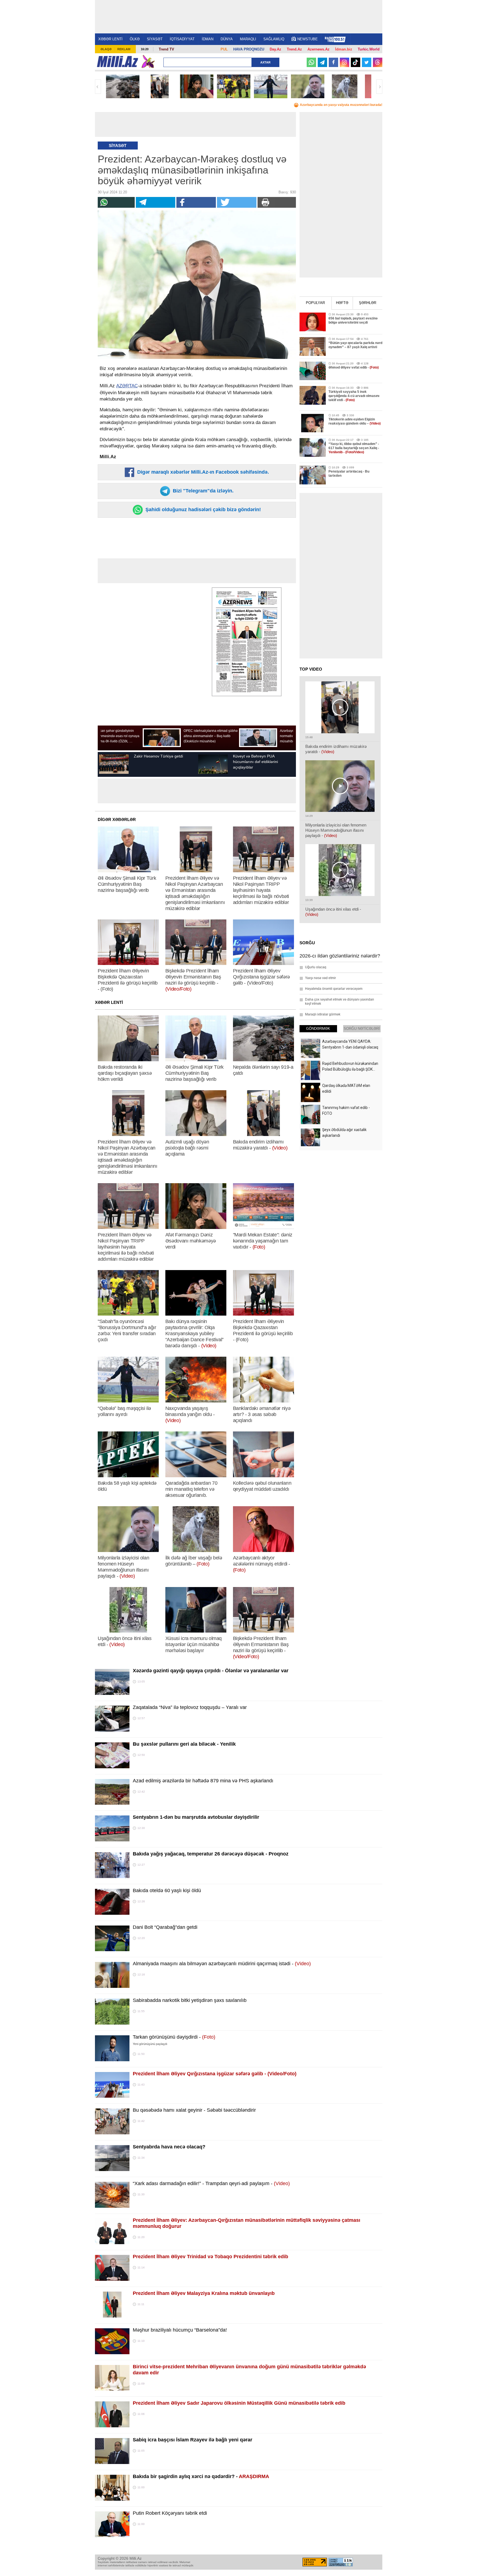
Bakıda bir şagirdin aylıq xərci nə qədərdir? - (201, 2476)
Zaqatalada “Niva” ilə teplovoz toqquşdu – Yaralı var (190, 1707)
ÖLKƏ (135, 39)
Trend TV (166, 49)
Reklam (124, 49)
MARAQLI (248, 39)
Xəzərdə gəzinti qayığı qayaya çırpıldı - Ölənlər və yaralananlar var (211, 1671)
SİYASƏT (155, 39)
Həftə (342, 303)
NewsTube (308, 39)
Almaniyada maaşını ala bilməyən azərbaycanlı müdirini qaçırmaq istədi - (222, 1964)
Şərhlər (368, 303)
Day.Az (275, 49)
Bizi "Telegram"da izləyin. (202, 491)
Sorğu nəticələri (362, 1029)
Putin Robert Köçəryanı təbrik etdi (170, 2513)
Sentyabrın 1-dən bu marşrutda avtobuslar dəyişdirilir (196, 1817)
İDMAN (208, 39)
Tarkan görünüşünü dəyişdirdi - (174, 2037)
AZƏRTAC (127, 386)
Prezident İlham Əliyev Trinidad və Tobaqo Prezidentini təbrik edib (210, 2257)
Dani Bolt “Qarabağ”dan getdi (165, 1927)
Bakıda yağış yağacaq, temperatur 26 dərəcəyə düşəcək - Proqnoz (211, 1854)
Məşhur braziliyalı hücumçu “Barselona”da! (180, 2330)
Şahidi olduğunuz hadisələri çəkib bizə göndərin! (202, 510)
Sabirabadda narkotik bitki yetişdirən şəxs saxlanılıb (190, 2000)
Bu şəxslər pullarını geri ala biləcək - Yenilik (184, 1744)
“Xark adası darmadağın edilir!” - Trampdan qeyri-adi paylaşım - (211, 2183)
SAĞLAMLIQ (274, 39)
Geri (98, 87)
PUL (224, 49)
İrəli (379, 87)
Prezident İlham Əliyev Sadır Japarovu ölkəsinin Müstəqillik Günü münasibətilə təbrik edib (239, 2403)
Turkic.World (369, 49)
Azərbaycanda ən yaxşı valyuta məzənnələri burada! (341, 105)
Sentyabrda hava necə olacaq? (169, 2147)
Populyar (315, 303)
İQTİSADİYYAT (182, 39)
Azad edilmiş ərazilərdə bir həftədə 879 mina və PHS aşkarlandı (203, 1781)
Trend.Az (294, 49)
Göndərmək (318, 1029)
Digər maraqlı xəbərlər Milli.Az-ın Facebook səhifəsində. (202, 472)
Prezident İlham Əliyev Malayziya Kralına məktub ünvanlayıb (204, 2293)
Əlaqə (106, 49)
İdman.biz (344, 49)
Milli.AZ (117, 62)
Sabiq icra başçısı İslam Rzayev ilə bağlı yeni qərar (193, 2440)
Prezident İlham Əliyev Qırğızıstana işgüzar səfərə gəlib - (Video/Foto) (215, 2074)
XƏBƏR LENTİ (110, 39)
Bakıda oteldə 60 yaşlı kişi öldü (167, 1890)
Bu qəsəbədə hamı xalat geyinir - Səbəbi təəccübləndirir (194, 2110)
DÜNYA (227, 39)
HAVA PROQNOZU (249, 49)
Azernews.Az (319, 49)
